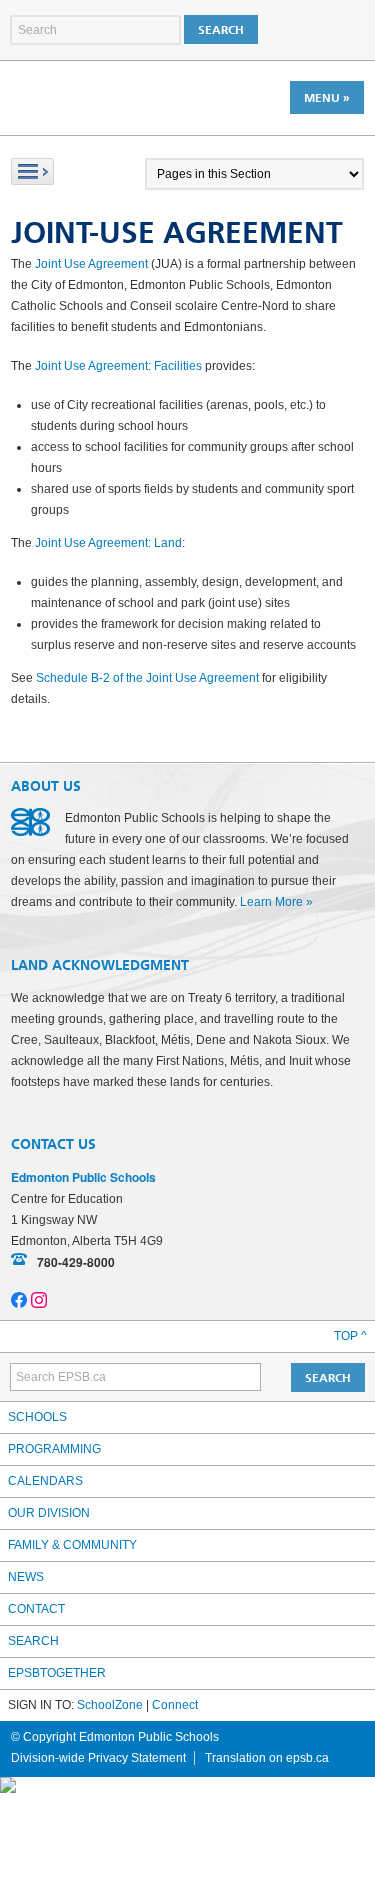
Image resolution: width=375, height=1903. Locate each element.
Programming (54, 1449)
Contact (36, 1609)
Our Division (49, 1513)
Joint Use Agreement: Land (108, 543)
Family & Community (72, 1545)
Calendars (45, 1481)
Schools (37, 1417)
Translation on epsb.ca (267, 1758)
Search (33, 1641)
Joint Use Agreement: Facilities (118, 366)
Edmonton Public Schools (98, 97)
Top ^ (350, 1336)
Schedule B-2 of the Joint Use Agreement (147, 678)
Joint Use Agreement (91, 264)
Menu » (327, 98)
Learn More (271, 902)
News (26, 1577)
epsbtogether (57, 1673)
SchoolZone (110, 1705)
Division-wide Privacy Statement (98, 1758)
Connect (175, 1705)
